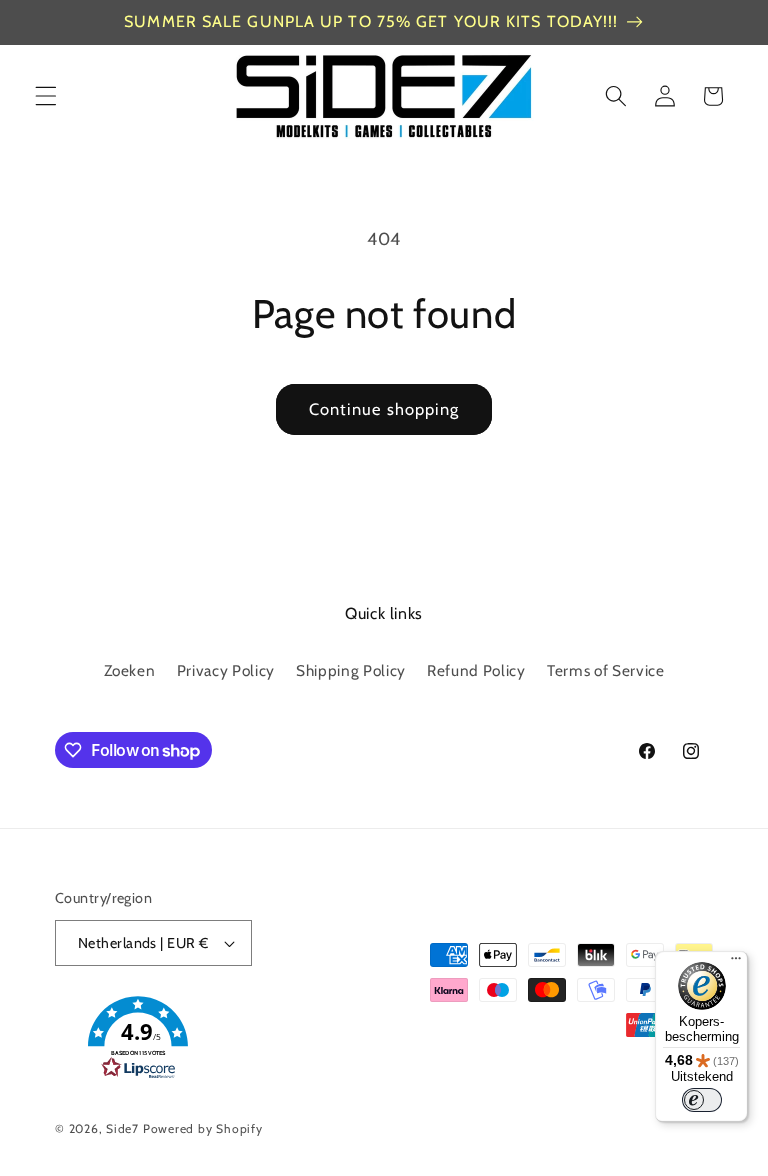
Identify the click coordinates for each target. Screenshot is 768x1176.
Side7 (122, 1128)
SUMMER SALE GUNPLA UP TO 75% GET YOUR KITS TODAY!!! (371, 21)
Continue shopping (384, 409)
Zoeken (130, 670)
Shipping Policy (351, 670)
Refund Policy (476, 670)
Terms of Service (606, 670)
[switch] (702, 1100)
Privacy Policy (226, 670)
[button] (46, 96)
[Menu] (736, 963)
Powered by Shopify (203, 1128)
